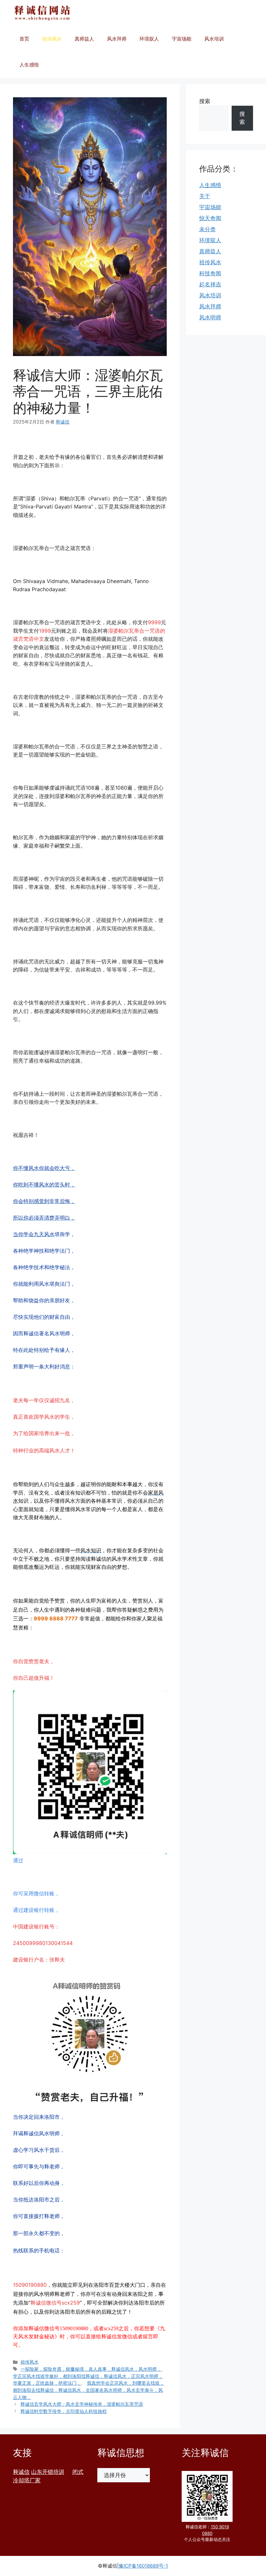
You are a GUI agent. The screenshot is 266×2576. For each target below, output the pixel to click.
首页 (24, 39)
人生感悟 (29, 65)
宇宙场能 (182, 39)
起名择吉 (210, 284)
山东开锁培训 (48, 2472)
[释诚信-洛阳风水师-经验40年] (42, 13)
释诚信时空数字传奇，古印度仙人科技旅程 (64, 2411)
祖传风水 (52, 39)
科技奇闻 (210, 273)
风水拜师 (117, 39)
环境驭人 (149, 39)
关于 (205, 196)
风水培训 (214, 39)
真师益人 (84, 39)
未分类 (207, 229)
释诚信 (21, 2472)
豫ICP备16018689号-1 (143, 2566)
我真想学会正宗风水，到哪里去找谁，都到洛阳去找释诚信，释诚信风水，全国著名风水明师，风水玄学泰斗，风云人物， (89, 2390)
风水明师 (210, 317)
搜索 (205, 101)
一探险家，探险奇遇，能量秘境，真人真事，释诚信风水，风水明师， (91, 2369)
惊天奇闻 (210, 218)
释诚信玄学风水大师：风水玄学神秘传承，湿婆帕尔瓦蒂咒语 (82, 2404)
